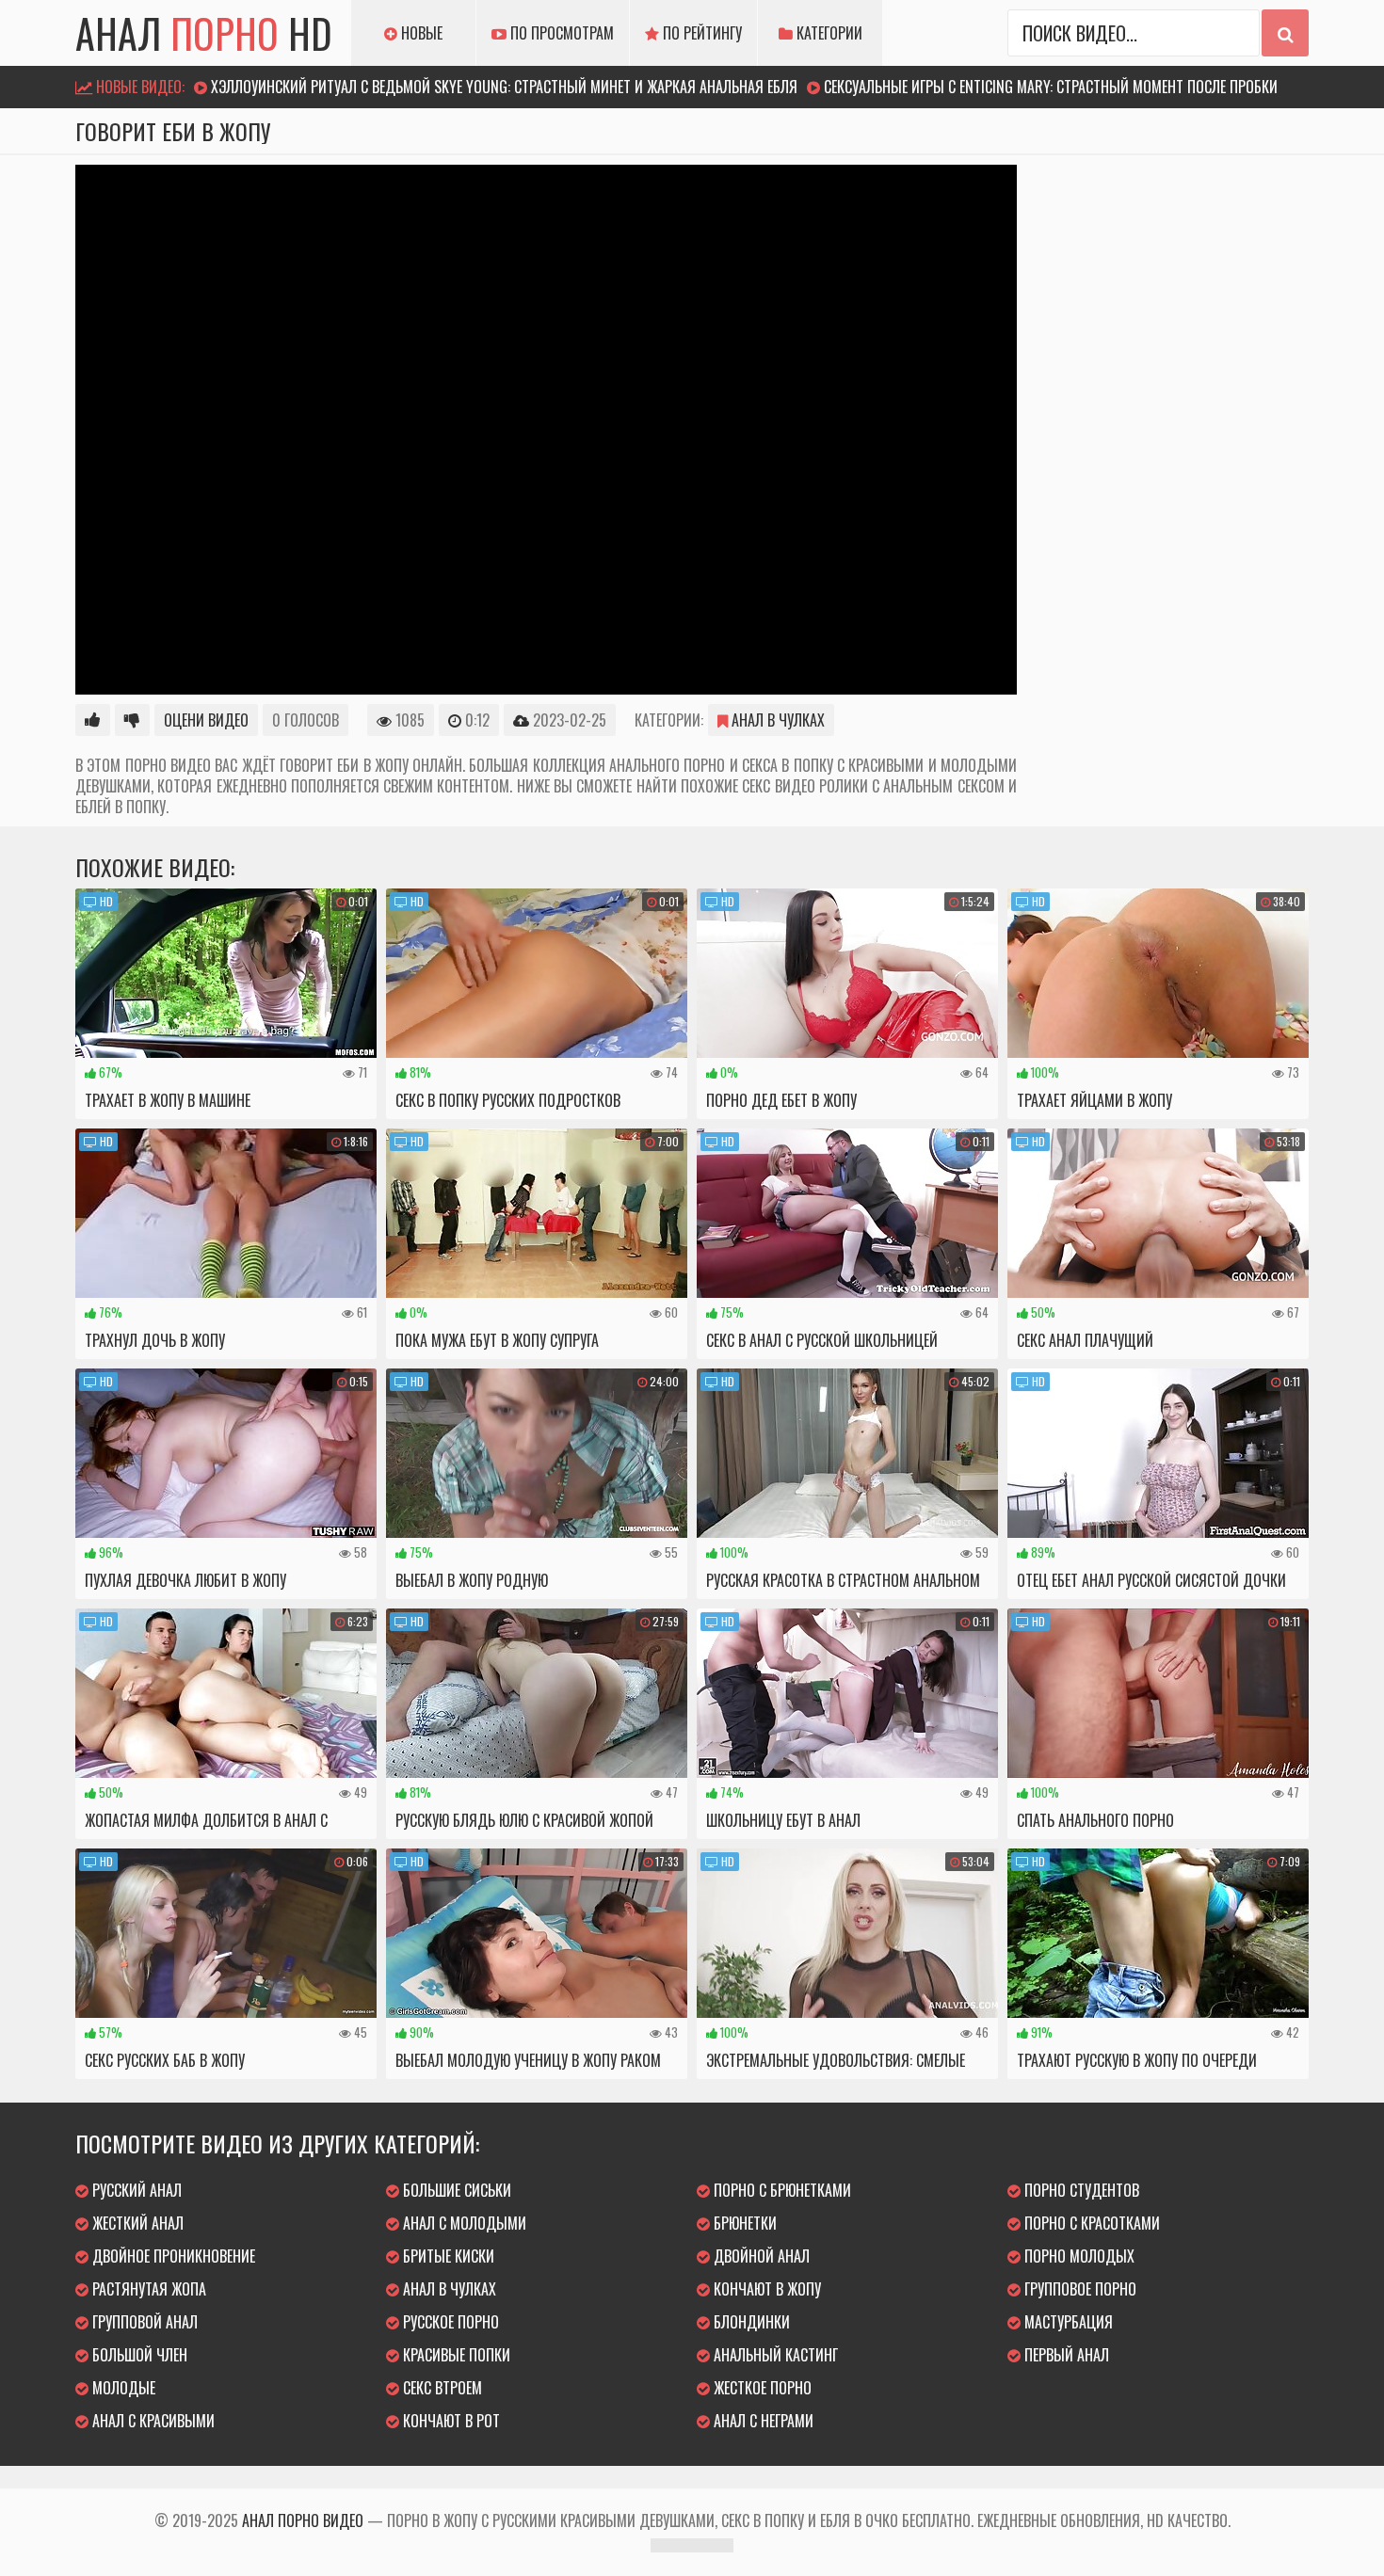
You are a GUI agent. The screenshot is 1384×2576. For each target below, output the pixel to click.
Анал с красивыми (152, 2421)
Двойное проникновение (172, 2256)
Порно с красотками (1090, 2223)
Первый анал (1065, 2355)
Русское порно (449, 2322)
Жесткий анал (136, 2223)
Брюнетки (743, 2223)
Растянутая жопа (147, 2289)
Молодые (122, 2388)
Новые (420, 33)
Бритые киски (447, 2256)
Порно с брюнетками (781, 2190)
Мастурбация (1067, 2322)
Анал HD (204, 33)
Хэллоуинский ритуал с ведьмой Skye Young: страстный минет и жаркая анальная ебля (504, 87)
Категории (828, 33)
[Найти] (1285, 33)
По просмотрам (560, 33)
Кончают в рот (450, 2421)
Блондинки (750, 2322)
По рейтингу (700, 33)
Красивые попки (455, 2355)
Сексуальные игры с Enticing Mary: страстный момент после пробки (1051, 87)
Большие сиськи (455, 2190)
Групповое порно (1078, 2289)
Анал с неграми (762, 2421)
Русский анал (135, 2190)
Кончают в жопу (765, 2289)
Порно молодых (1078, 2256)
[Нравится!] (93, 720)
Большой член (138, 2355)
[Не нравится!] (132, 720)
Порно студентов (1080, 2190)
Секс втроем (441, 2388)
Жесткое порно (761, 2388)
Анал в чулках (776, 720)
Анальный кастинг (774, 2355)
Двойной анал (760, 2256)
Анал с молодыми (463, 2223)
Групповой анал (143, 2322)
